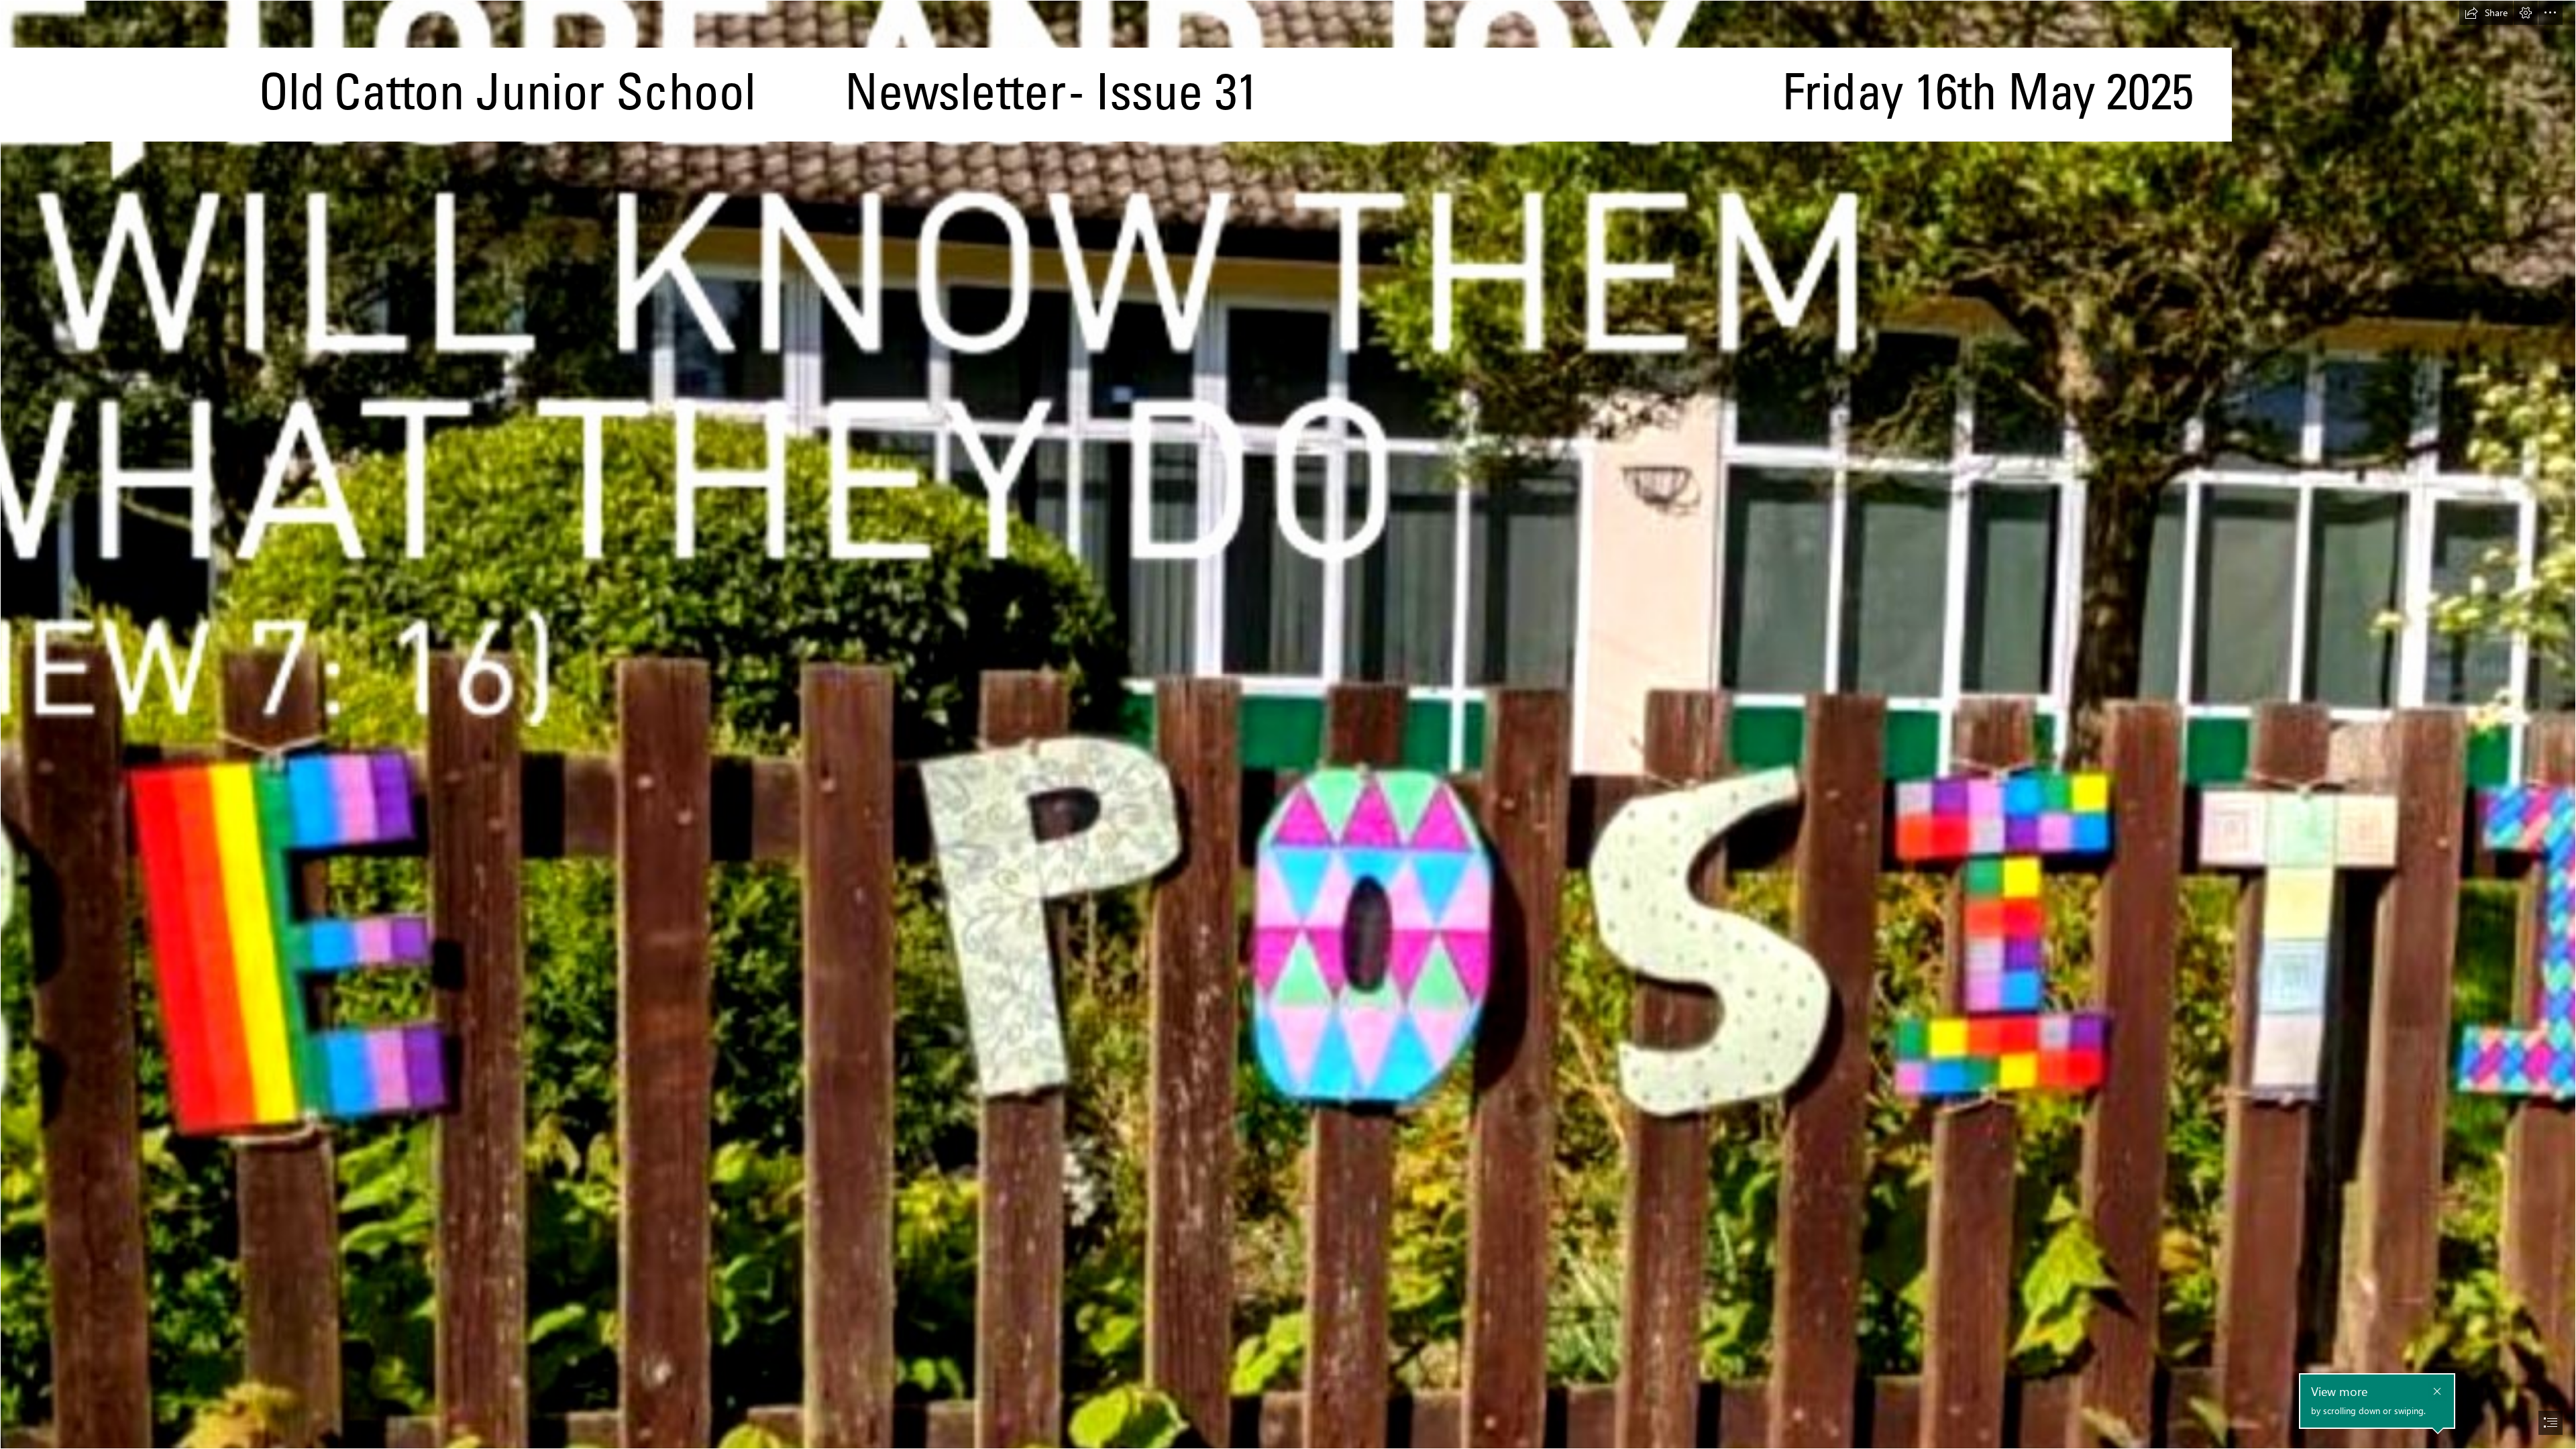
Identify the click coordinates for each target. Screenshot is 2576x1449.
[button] (2486, 13)
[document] (1288, 724)
